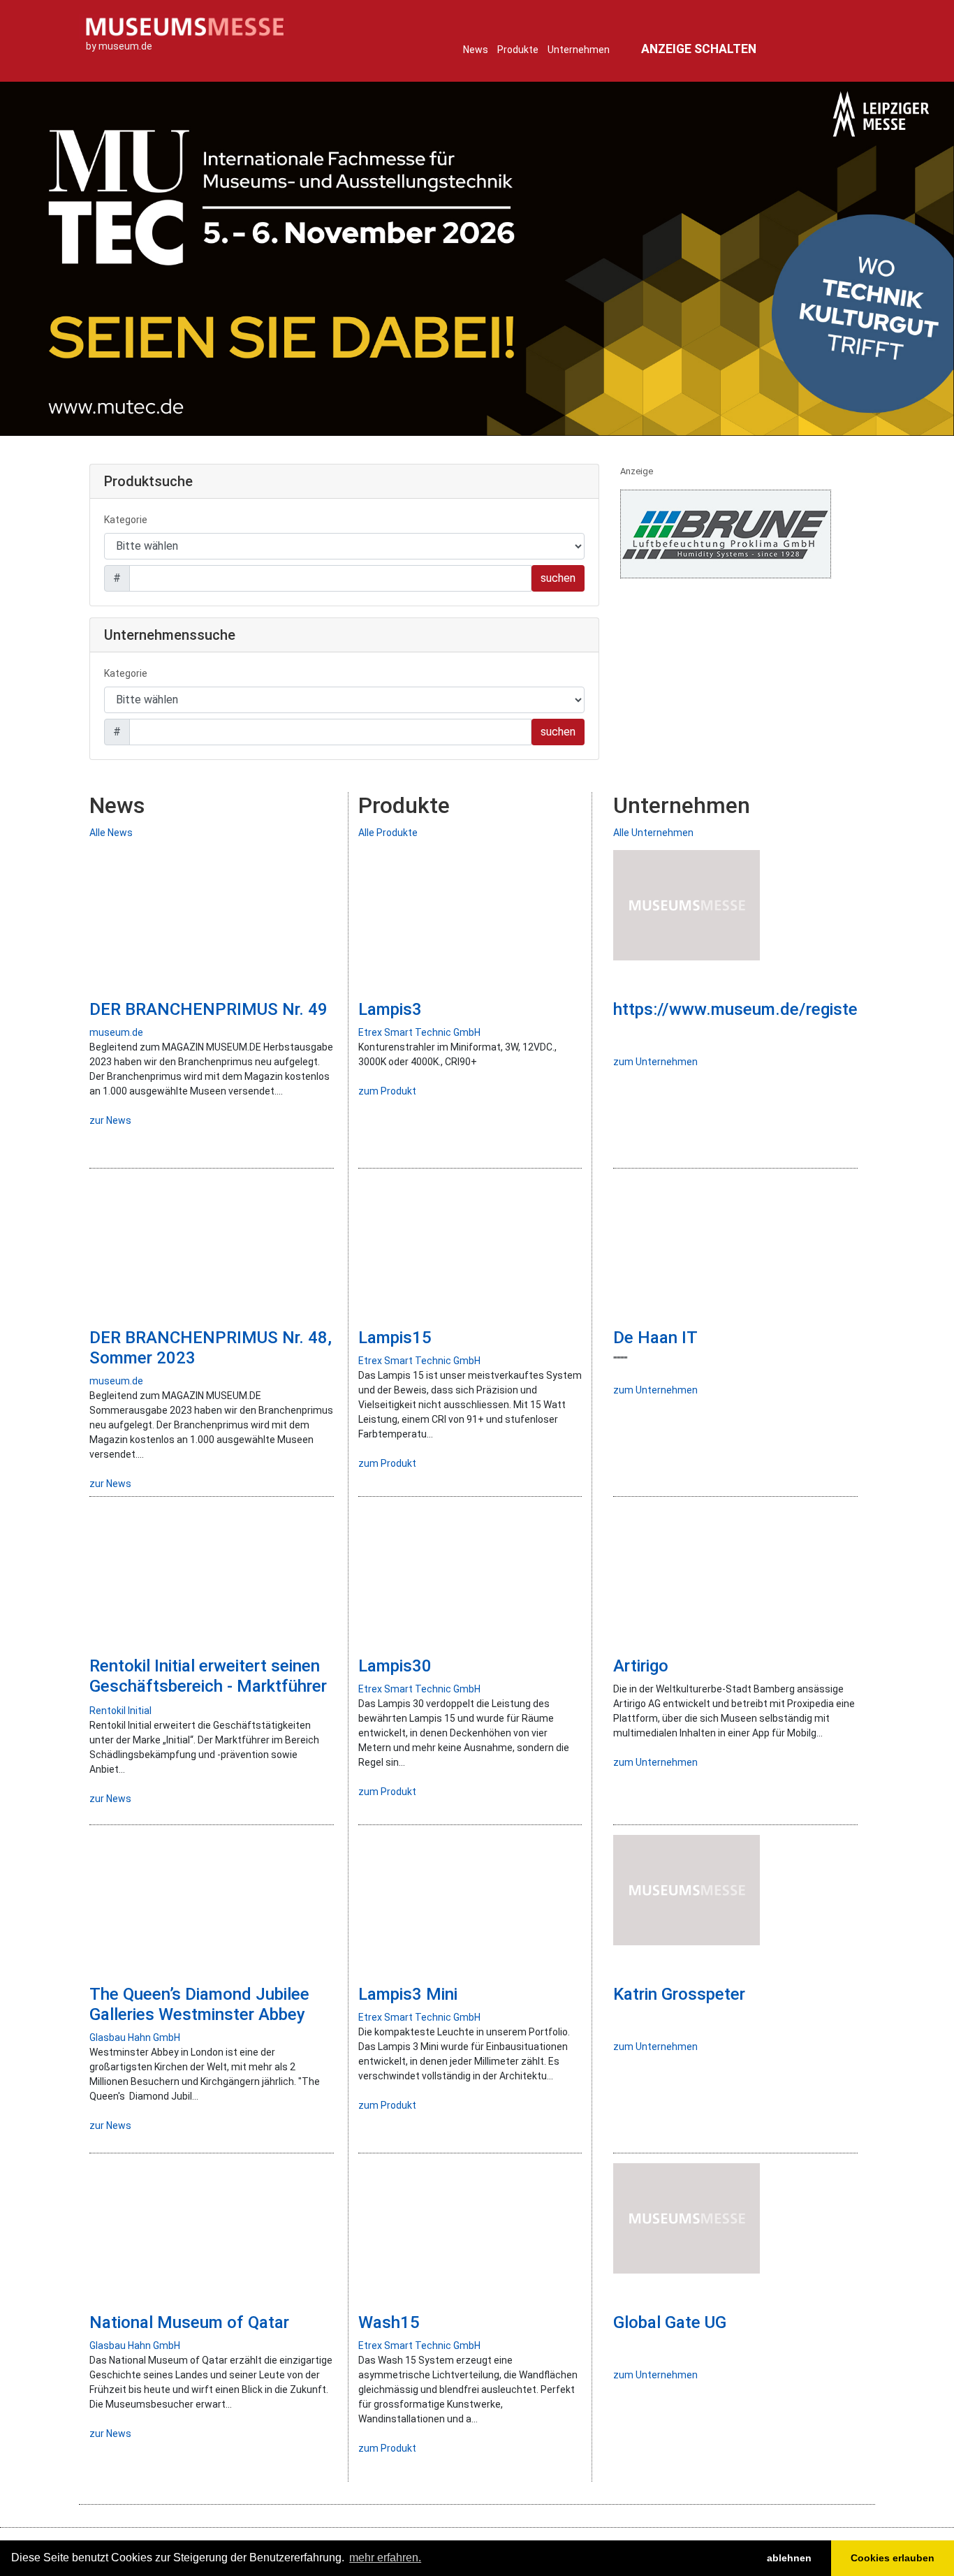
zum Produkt (387, 1091)
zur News (110, 1120)
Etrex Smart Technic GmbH (419, 1032)
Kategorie (126, 520)
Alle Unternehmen (653, 833)
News (476, 50)
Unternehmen (579, 50)
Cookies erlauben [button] (893, 2558)
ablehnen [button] (789, 2558)
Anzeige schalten (699, 49)
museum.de (116, 1032)
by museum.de (119, 46)
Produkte (518, 50)
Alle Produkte (388, 833)
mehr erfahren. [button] (385, 2557)
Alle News (111, 833)
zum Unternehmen (655, 1062)
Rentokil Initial (120, 1711)
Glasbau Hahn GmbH (135, 2037)
